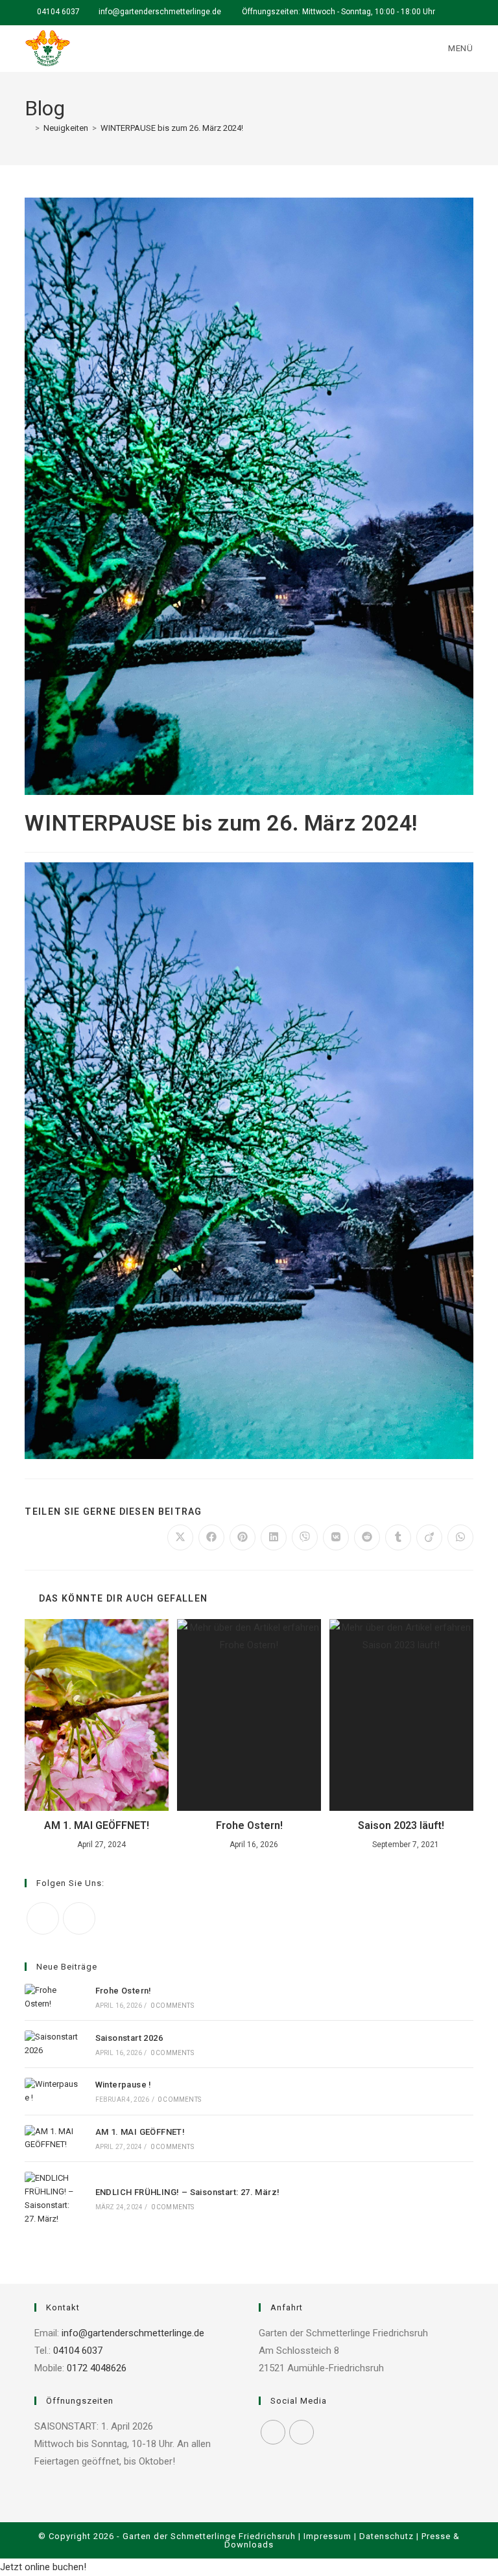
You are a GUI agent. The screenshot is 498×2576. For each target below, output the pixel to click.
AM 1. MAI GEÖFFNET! (97, 1825)
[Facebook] (43, 1918)
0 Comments (172, 2006)
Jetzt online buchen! (43, 2567)
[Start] (28, 128)
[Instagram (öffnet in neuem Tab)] (468, 12)
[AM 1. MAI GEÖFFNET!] (53, 2139)
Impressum (327, 2536)
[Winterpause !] (53, 2091)
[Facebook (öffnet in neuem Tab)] (455, 12)
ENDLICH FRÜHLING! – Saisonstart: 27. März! (188, 2192)
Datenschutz (386, 2536)
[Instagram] (79, 1918)
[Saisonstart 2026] (53, 2044)
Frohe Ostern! (249, 1825)
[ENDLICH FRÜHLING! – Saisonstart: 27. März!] (53, 2199)
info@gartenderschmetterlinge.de (161, 12)
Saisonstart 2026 (129, 2038)
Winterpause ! (125, 2085)
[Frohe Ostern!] (53, 1997)
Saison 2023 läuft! (401, 1825)
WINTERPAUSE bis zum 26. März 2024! (172, 128)
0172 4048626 (95, 2368)
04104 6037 (58, 12)
